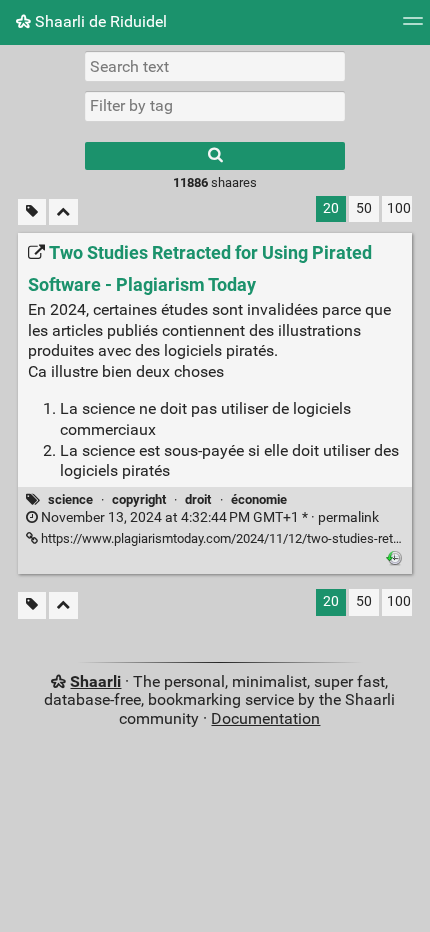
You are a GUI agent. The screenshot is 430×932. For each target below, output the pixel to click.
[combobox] (215, 106)
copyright (139, 499)
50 (364, 208)
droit (198, 499)
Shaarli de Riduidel (99, 21)
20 (331, 208)
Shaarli (95, 681)
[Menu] (413, 27)
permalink (208, 517)
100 (399, 208)
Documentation (265, 718)
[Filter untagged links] (32, 212)
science (70, 499)
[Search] (215, 156)
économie (259, 499)
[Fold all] (63, 212)
